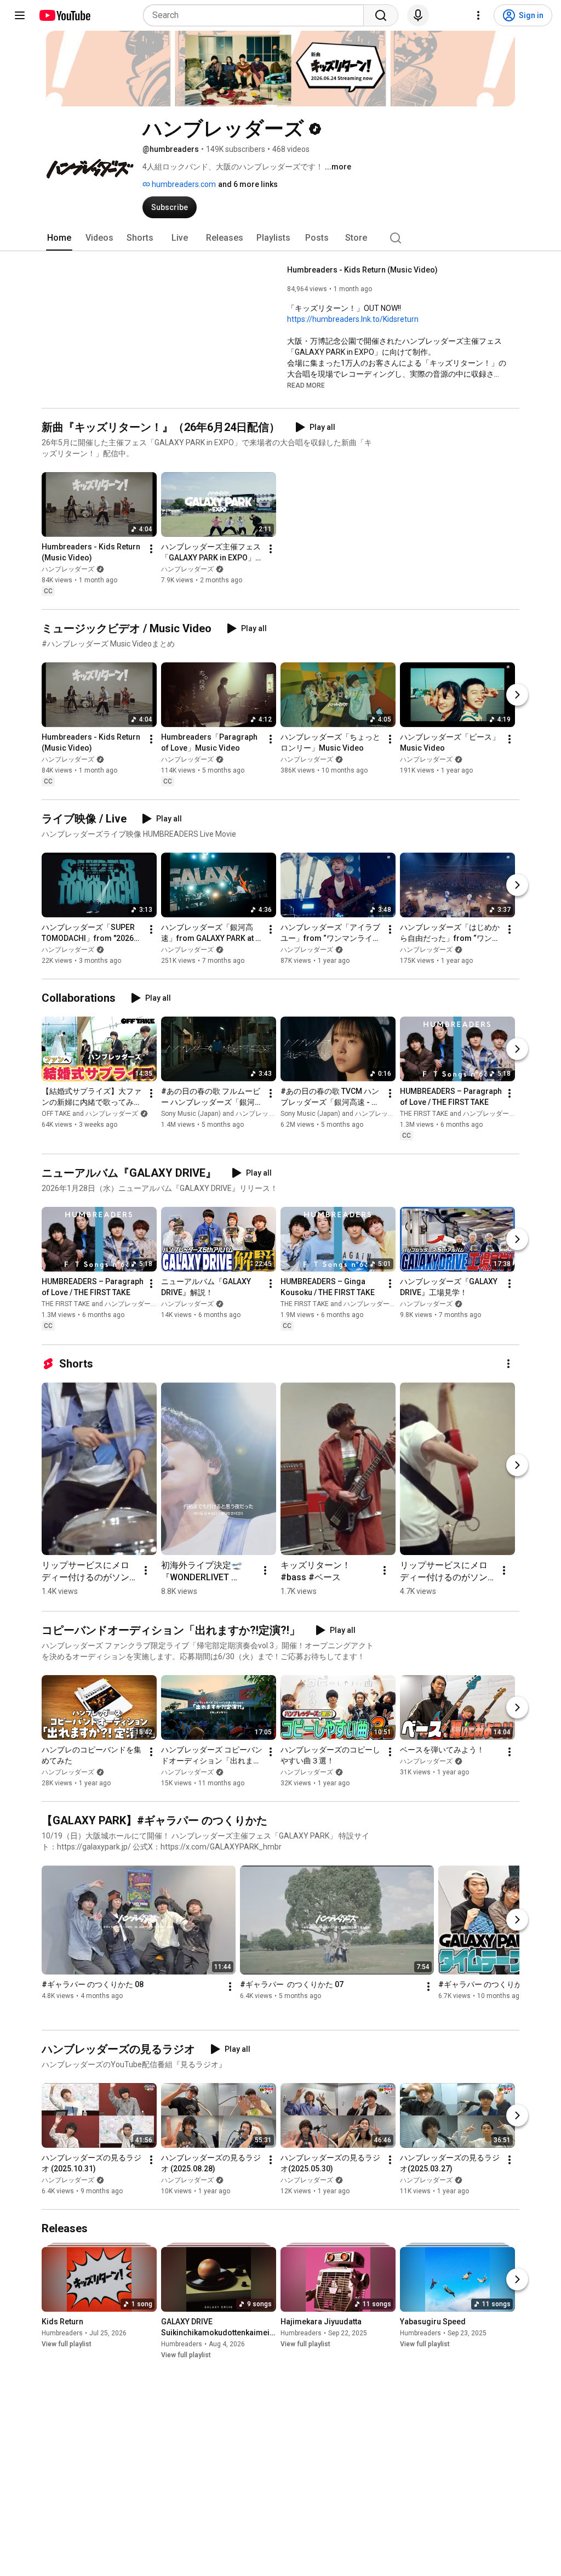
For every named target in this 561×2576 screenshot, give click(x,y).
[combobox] (257, 15)
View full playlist (67, 2344)
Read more (306, 385)
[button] (306, 385)
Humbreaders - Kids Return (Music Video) (362, 270)
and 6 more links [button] (248, 184)
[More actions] (151, 549)
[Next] (517, 695)
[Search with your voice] (418, 15)
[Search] (381, 15)
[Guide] (20, 15)
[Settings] (478, 15)
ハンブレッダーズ (68, 569)
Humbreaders (62, 2333)
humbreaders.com (183, 184)
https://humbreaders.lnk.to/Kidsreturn (353, 319)
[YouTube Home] (64, 15)
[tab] (59, 238)
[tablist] (280, 238)
